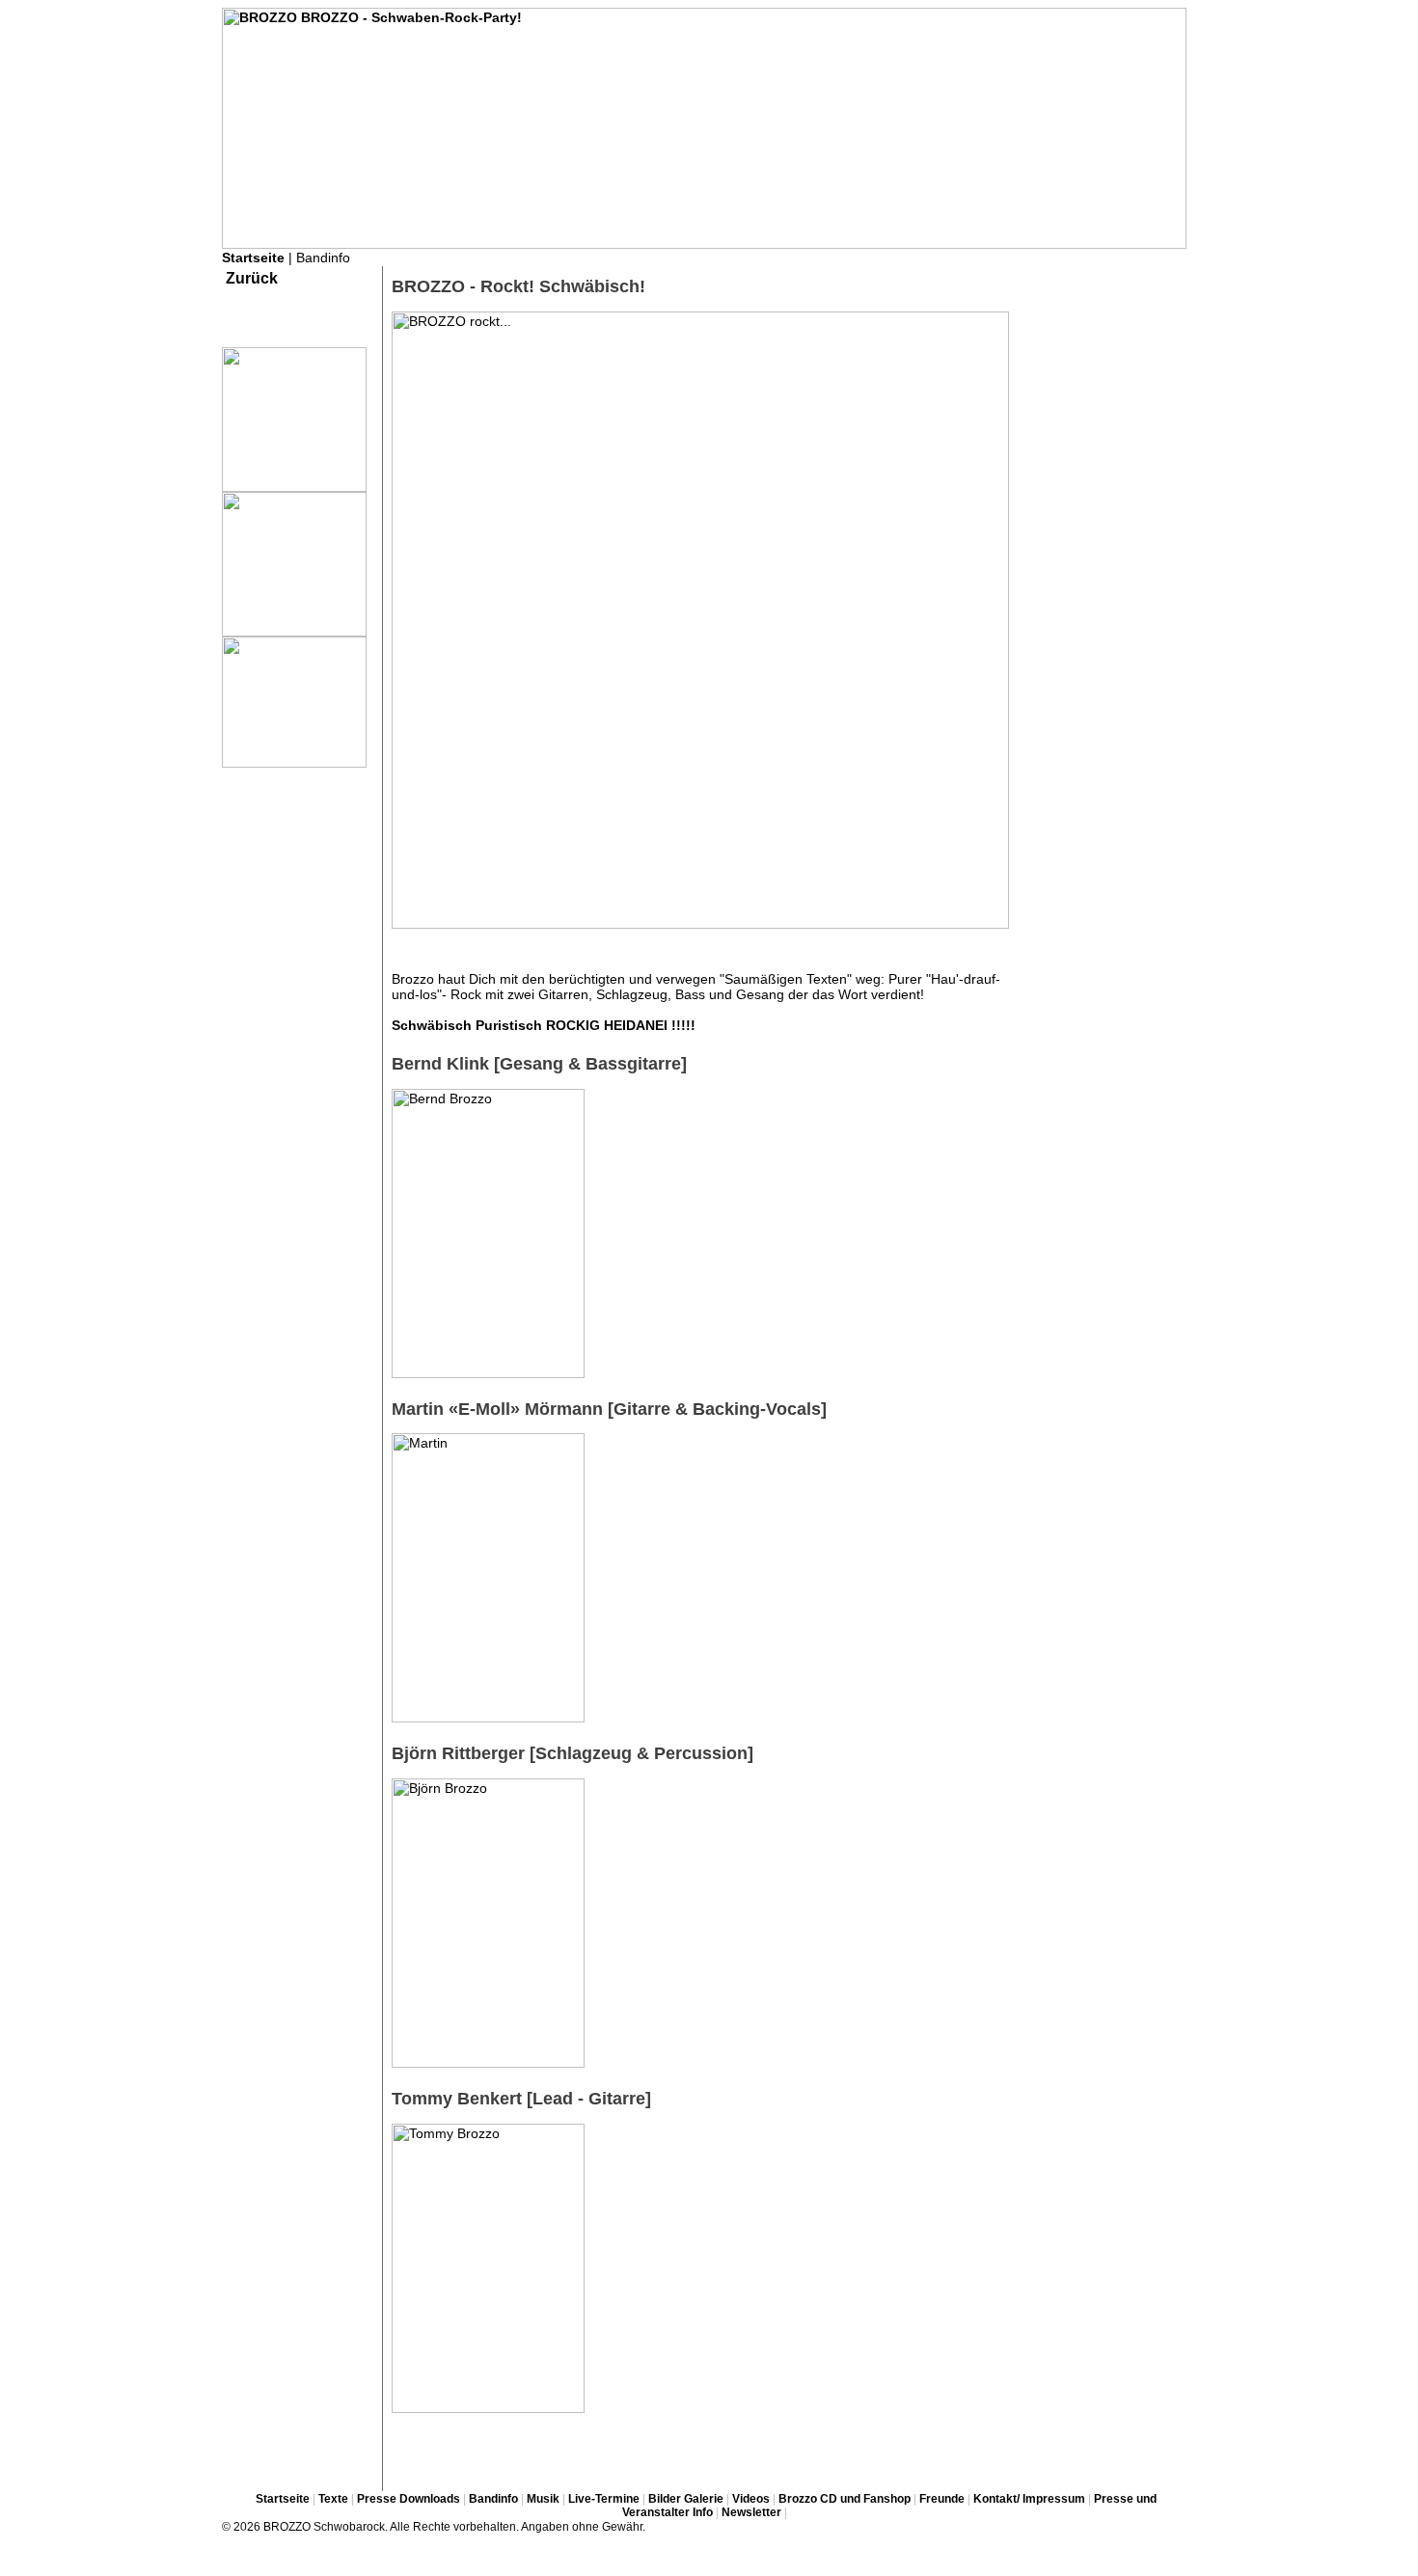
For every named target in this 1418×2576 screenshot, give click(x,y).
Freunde (942, 2499)
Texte (333, 2499)
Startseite (253, 258)
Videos (751, 2499)
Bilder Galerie (686, 2499)
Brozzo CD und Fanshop (845, 2499)
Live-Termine (604, 2499)
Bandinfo (493, 2499)
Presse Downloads (409, 2499)
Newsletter (751, 2512)
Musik (543, 2499)
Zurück (252, 278)
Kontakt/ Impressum (1029, 2499)
